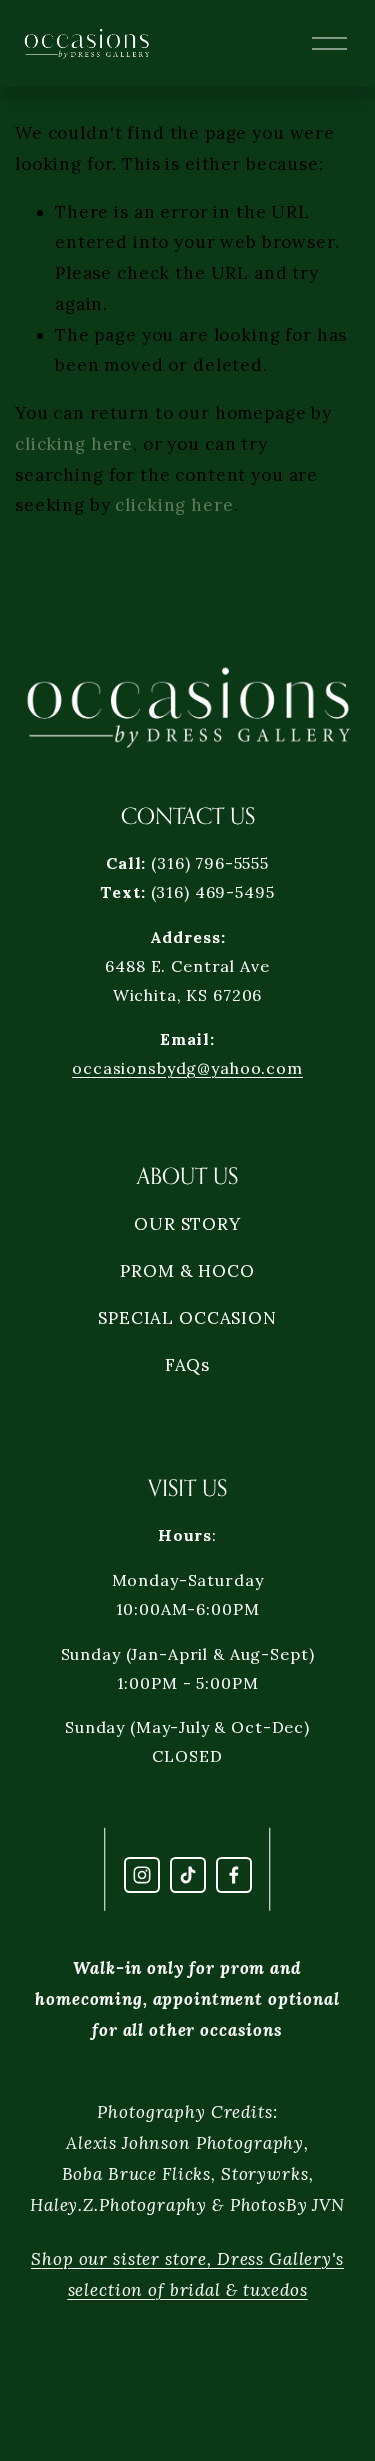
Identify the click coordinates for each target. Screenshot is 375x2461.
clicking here (74, 444)
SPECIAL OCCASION (187, 1318)
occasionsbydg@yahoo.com (187, 1068)
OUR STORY (187, 1224)
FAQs (187, 1365)
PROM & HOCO (187, 1271)
